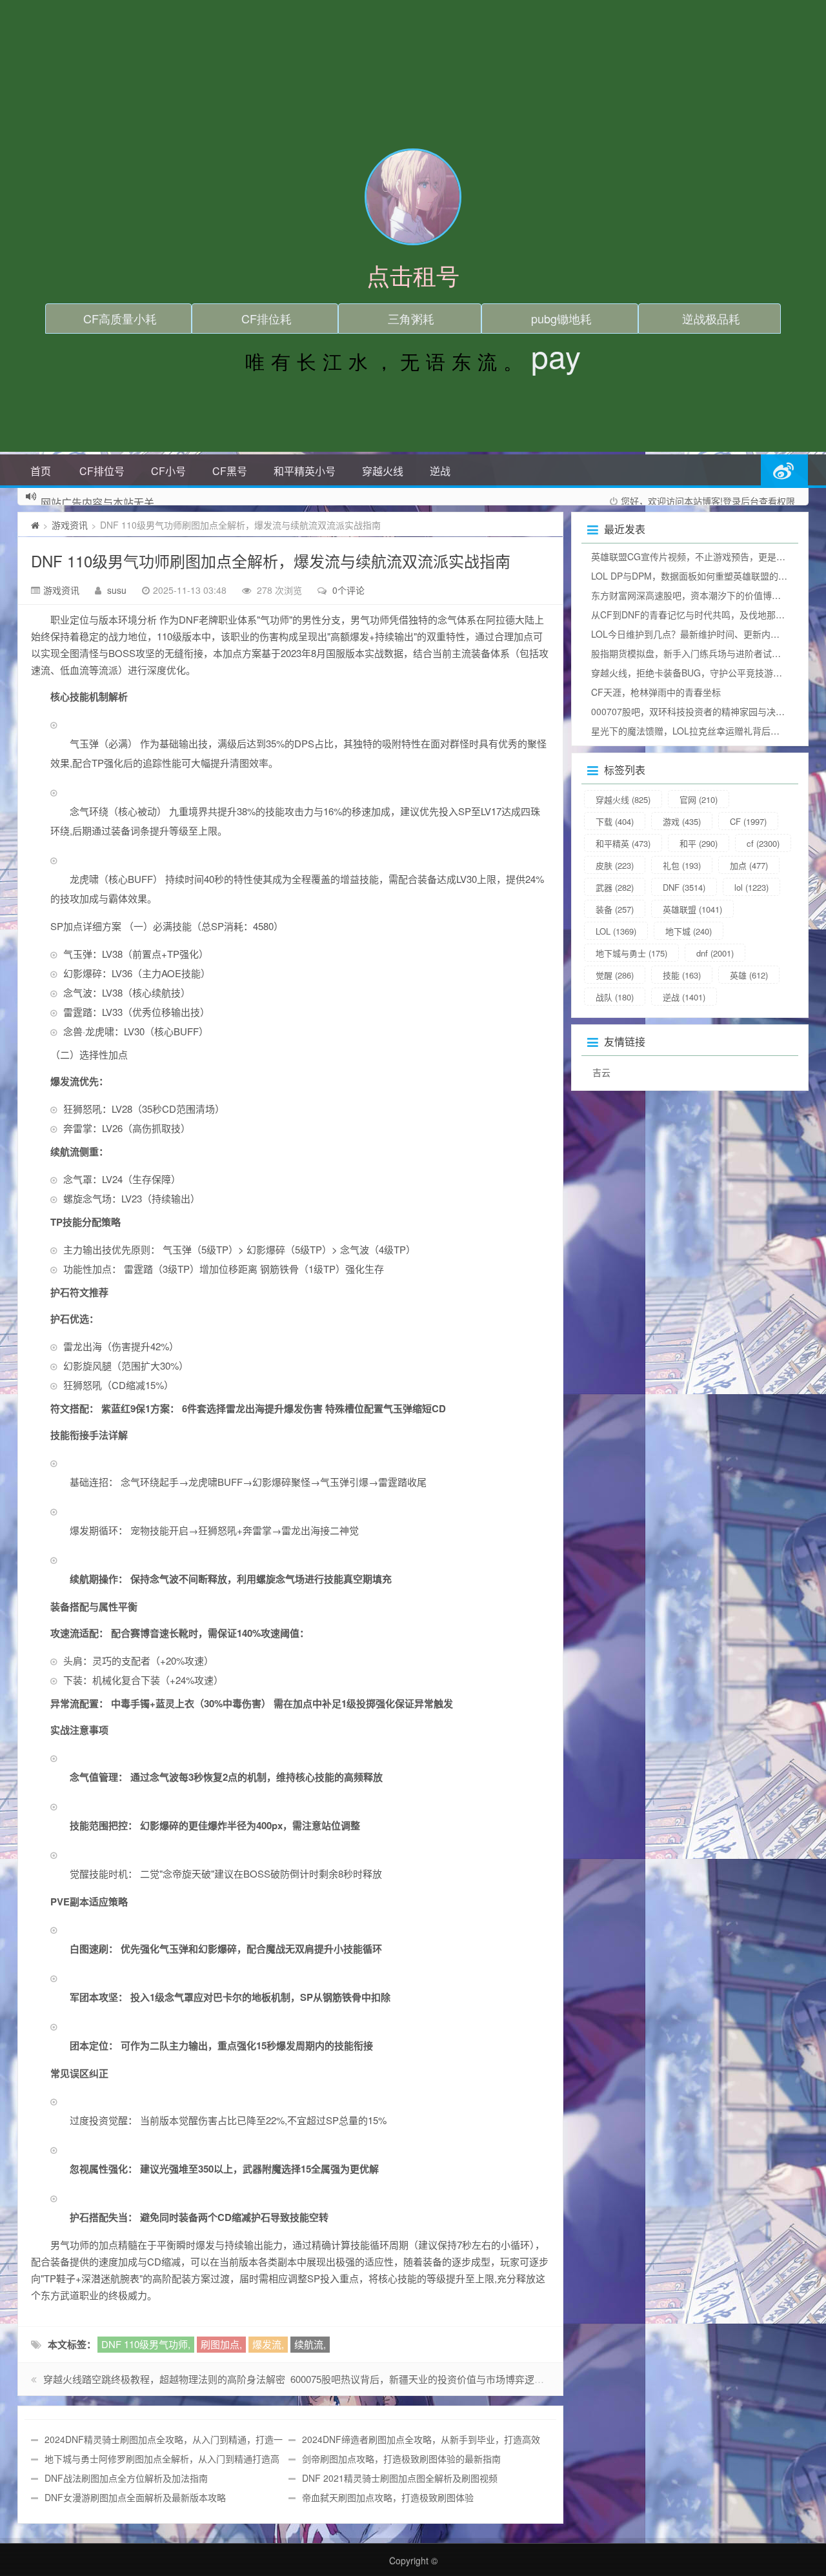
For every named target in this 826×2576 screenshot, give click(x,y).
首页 (41, 471)
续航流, (310, 2344)
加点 (749, 865)
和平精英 (623, 843)
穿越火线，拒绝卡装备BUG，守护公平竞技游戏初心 (696, 673)
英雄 (749, 975)
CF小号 (168, 471)
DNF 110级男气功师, (146, 2344)
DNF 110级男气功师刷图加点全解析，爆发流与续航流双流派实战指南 (271, 561)
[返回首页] (35, 525)
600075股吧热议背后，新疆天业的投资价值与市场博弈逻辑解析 (427, 2379)
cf (763, 843)
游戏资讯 (70, 525)
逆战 (440, 471)
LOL (616, 931)
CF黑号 (230, 471)
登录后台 (741, 501)
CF (748, 821)
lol (751, 887)
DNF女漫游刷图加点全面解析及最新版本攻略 (135, 2497)
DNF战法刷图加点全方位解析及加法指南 (126, 2478)
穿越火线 (383, 471)
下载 (615, 821)
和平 (699, 843)
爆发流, (268, 2344)
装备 (615, 909)
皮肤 (615, 865)
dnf (715, 953)
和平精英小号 (305, 471)
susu (117, 590)
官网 (699, 799)
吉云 (601, 1072)
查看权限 (777, 501)
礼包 (682, 865)
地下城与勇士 (631, 953)
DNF (684, 887)
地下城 (689, 931)
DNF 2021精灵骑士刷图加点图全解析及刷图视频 (400, 2478)
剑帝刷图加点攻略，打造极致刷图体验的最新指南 (401, 2459)
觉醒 (615, 975)
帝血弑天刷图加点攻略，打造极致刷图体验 (388, 2497)
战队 (615, 997)
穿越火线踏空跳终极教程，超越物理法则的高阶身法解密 (164, 2379)
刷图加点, (221, 2344)
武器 (615, 887)
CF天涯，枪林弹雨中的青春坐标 (656, 692)
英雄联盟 (692, 909)
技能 (682, 975)
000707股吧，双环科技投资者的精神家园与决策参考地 (701, 711)
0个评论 (348, 590)
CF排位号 (102, 471)
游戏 (682, 821)
